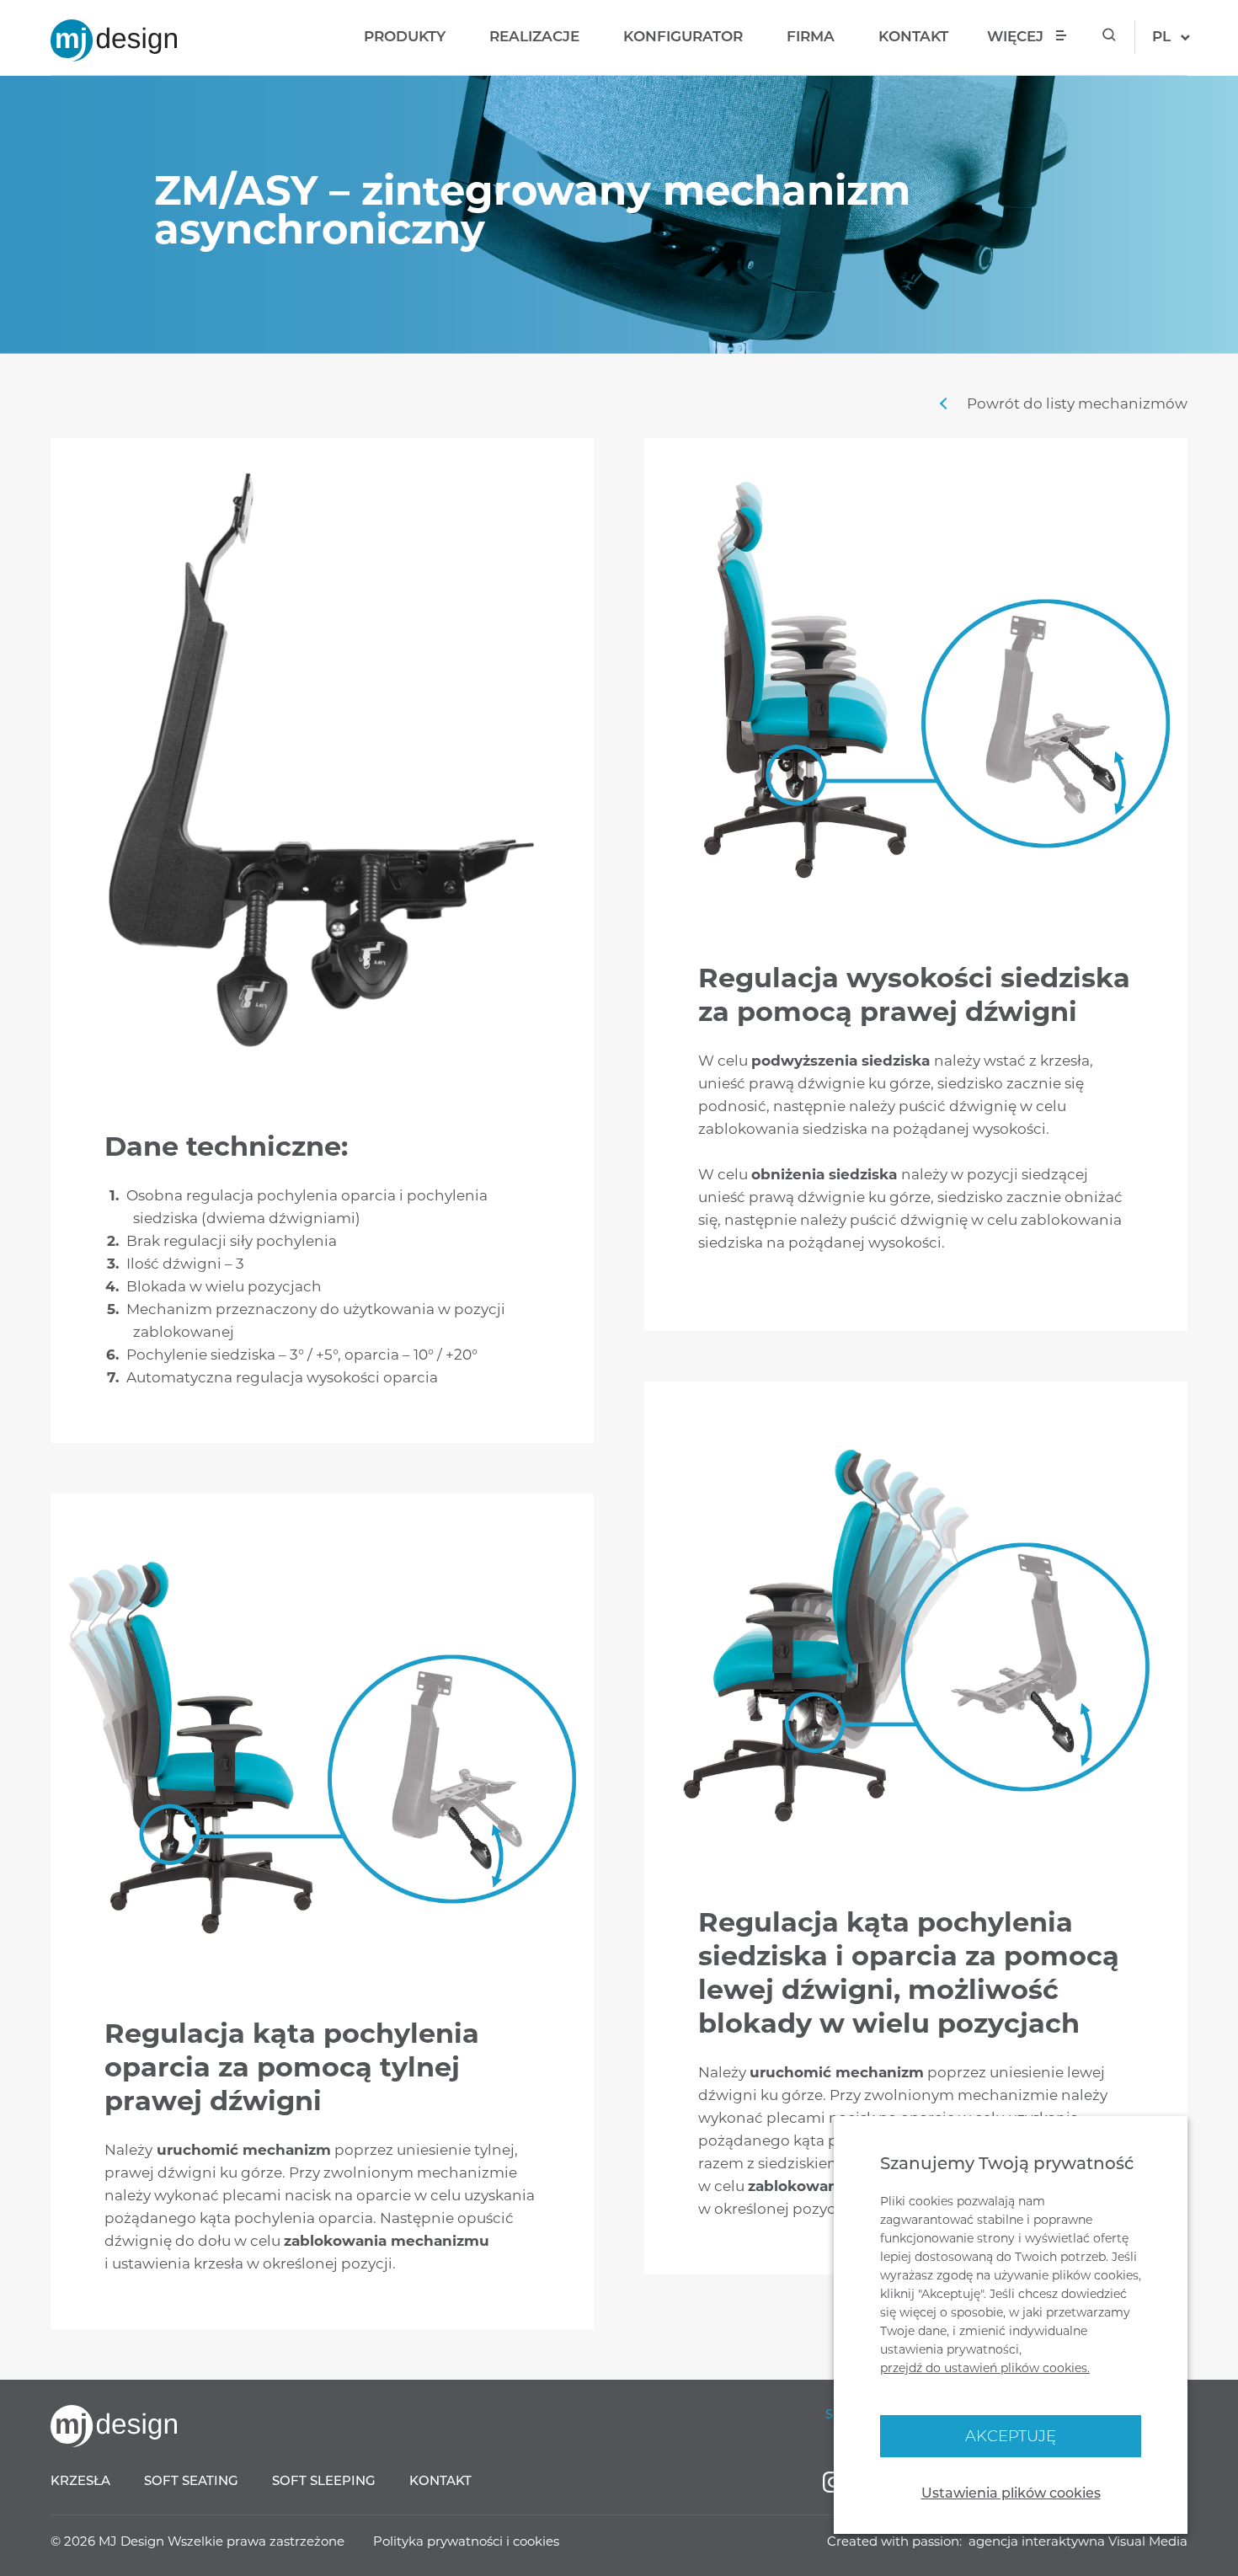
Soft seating (191, 2480)
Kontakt (913, 36)
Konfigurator (683, 36)
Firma (811, 36)
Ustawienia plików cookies (1011, 2493)
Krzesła (80, 2480)
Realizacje (534, 36)
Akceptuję (1011, 2436)
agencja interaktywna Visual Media (1078, 2541)
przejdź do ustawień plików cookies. (985, 2368)
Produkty (405, 36)
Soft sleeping (324, 2480)
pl (1161, 36)
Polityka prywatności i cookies (466, 2541)
